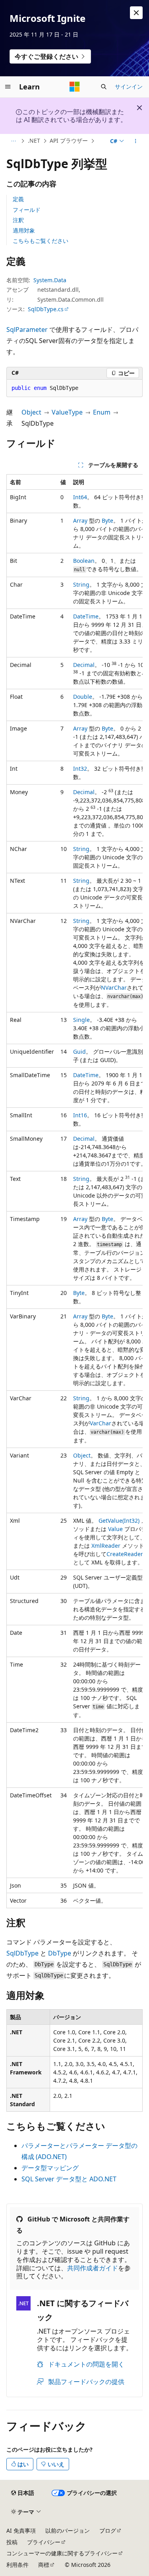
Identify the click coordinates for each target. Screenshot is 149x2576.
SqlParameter (27, 330)
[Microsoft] (75, 87)
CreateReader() (126, 1554)
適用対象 (24, 230)
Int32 (80, 769)
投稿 (12, 2542)
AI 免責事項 (21, 2530)
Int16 (80, 1115)
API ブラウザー (69, 141)
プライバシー (44, 2542)
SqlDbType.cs (46, 309)
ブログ (108, 2530)
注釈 (18, 220)
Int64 (80, 497)
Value (115, 1529)
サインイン (129, 86)
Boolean (84, 561)
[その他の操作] (136, 141)
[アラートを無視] (136, 13)
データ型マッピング (50, 2168)
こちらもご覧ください (41, 241)
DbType (60, 1953)
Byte (107, 520)
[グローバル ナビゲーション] (8, 87)
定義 (18, 199)
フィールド (27, 210)
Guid (79, 1052)
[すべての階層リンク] (13, 141)
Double (83, 697)
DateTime (86, 616)
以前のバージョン (68, 2530)
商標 (44, 2565)
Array (80, 520)
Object (31, 412)
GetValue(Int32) (119, 1521)
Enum (102, 412)
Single (81, 1020)
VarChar (101, 1423)
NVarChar (114, 988)
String (81, 584)
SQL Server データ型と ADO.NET (69, 2179)
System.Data (50, 280)
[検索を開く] (104, 87)
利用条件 (17, 2565)
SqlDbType (22, 1953)
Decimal (84, 665)
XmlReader (106, 1546)
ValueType (67, 412)
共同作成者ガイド (93, 2268)
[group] (74, 1191)
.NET (34, 141)
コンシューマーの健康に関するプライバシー (62, 2553)
